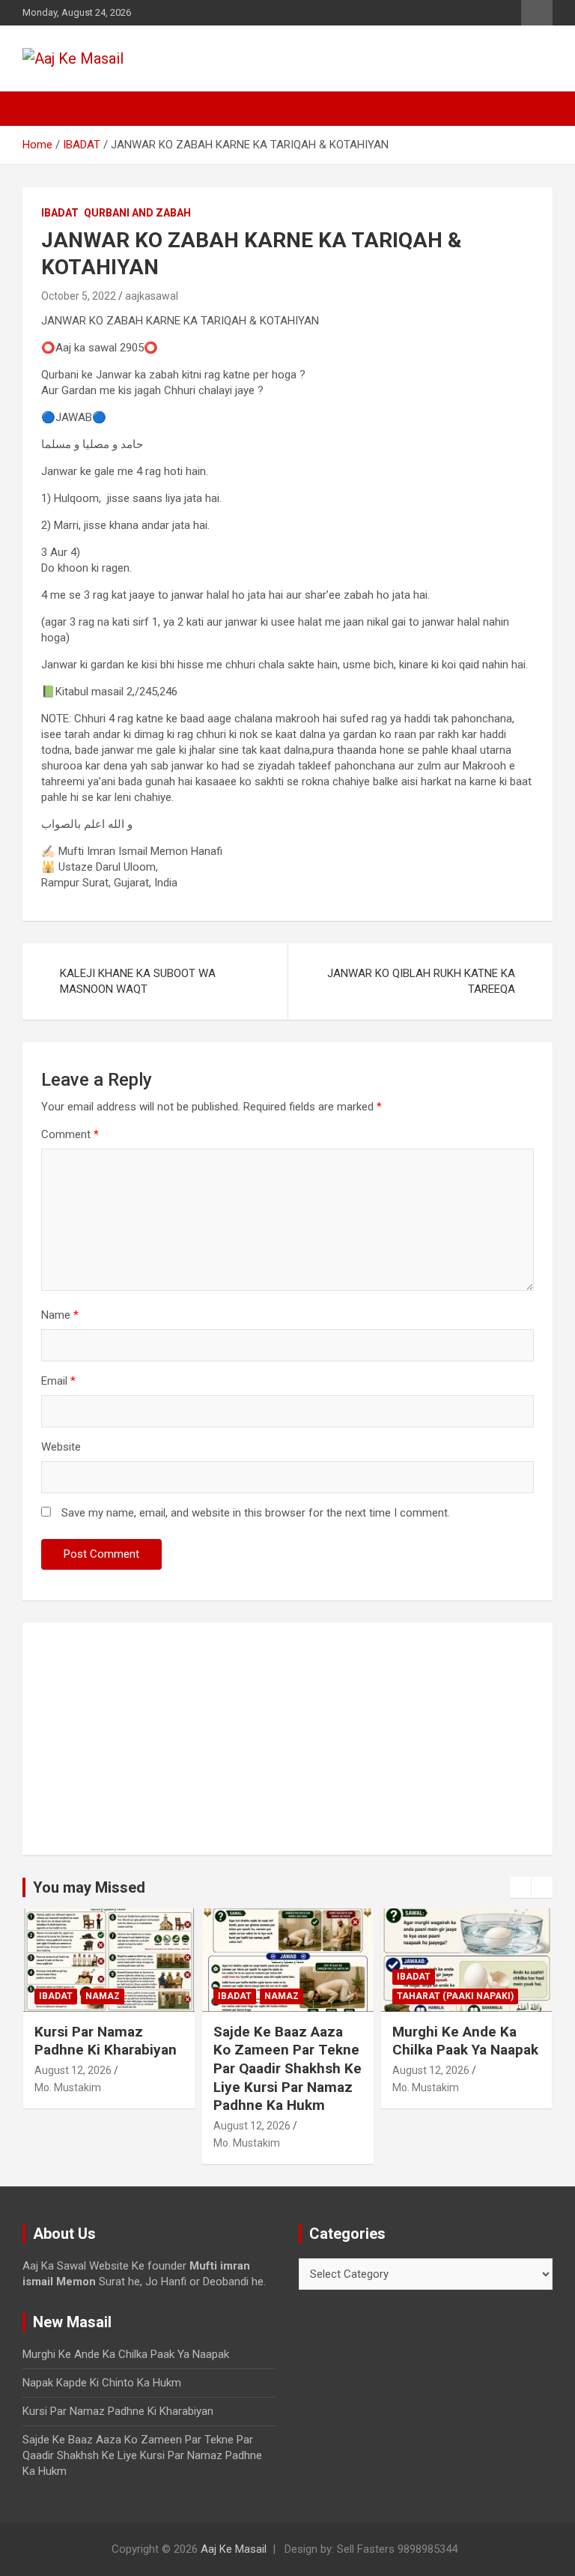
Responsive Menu (537, 13)
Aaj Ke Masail (234, 2549)
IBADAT (60, 213)
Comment (70, 1134)
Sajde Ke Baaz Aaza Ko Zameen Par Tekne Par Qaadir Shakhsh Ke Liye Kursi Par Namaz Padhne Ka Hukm (287, 2069)
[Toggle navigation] (41, 109)
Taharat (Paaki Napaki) (455, 1996)
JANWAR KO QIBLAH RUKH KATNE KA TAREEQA (421, 981)
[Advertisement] (287, 1739)
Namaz (103, 1996)
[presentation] (520, 1887)
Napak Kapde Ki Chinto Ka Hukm (102, 2383)
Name (60, 1315)
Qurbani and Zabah (137, 213)
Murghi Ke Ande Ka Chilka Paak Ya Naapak (465, 2041)
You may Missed (89, 1887)
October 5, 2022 (79, 296)
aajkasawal (152, 296)
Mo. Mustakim (68, 2087)
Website (61, 1447)
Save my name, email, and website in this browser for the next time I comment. (256, 1513)
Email (58, 1381)
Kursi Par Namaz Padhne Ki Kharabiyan (106, 2041)
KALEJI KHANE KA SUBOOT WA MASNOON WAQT (138, 981)
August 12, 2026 (73, 2070)
